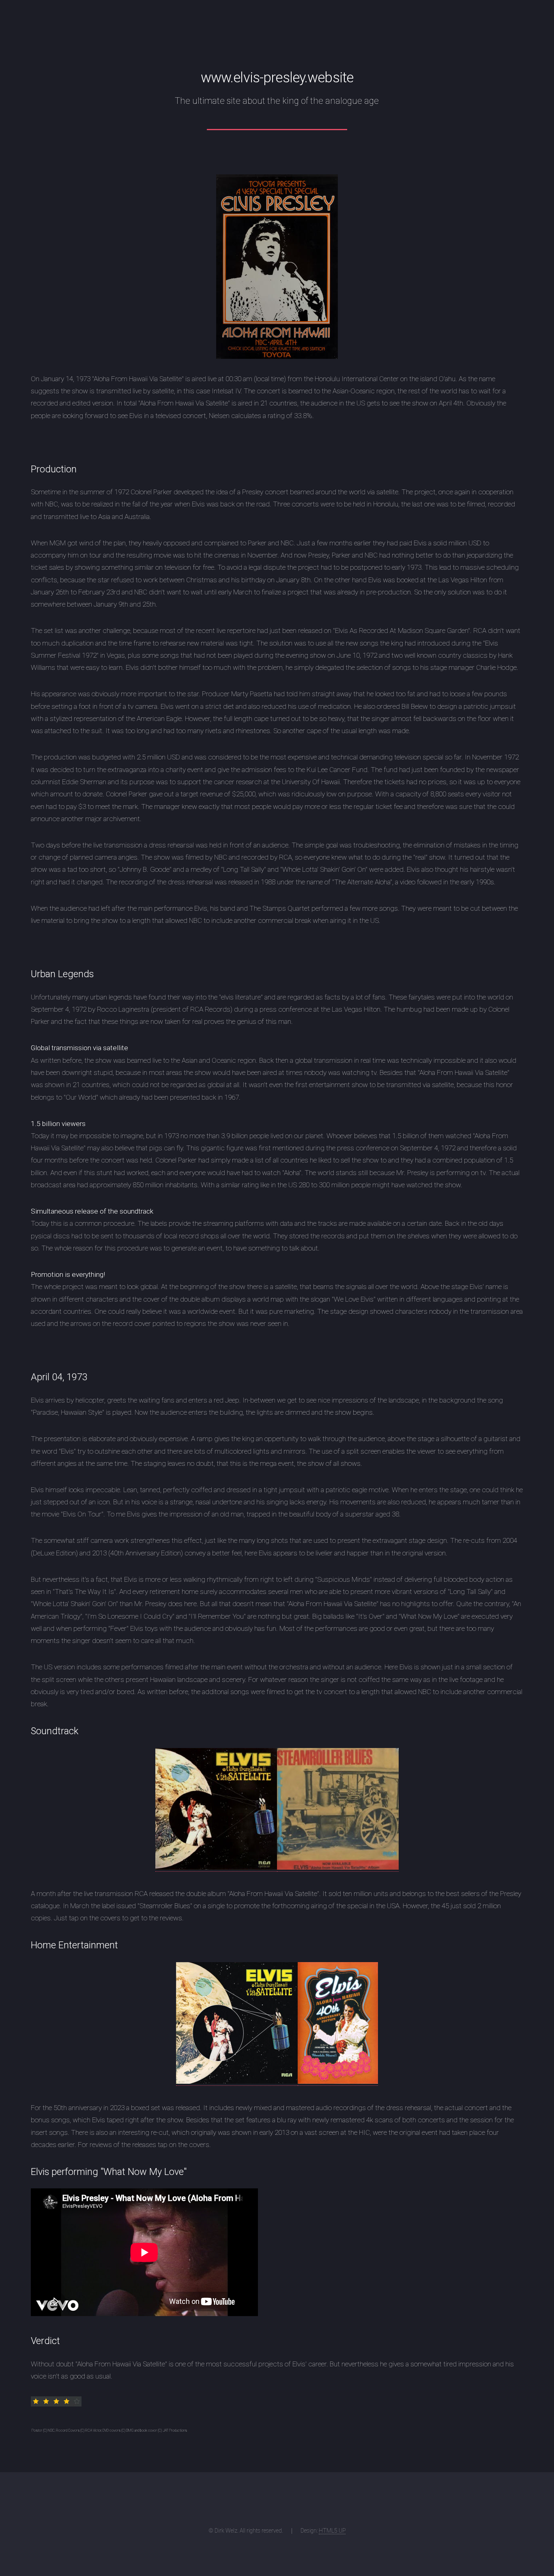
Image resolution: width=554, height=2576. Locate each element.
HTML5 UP (332, 2531)
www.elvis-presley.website (277, 77)
